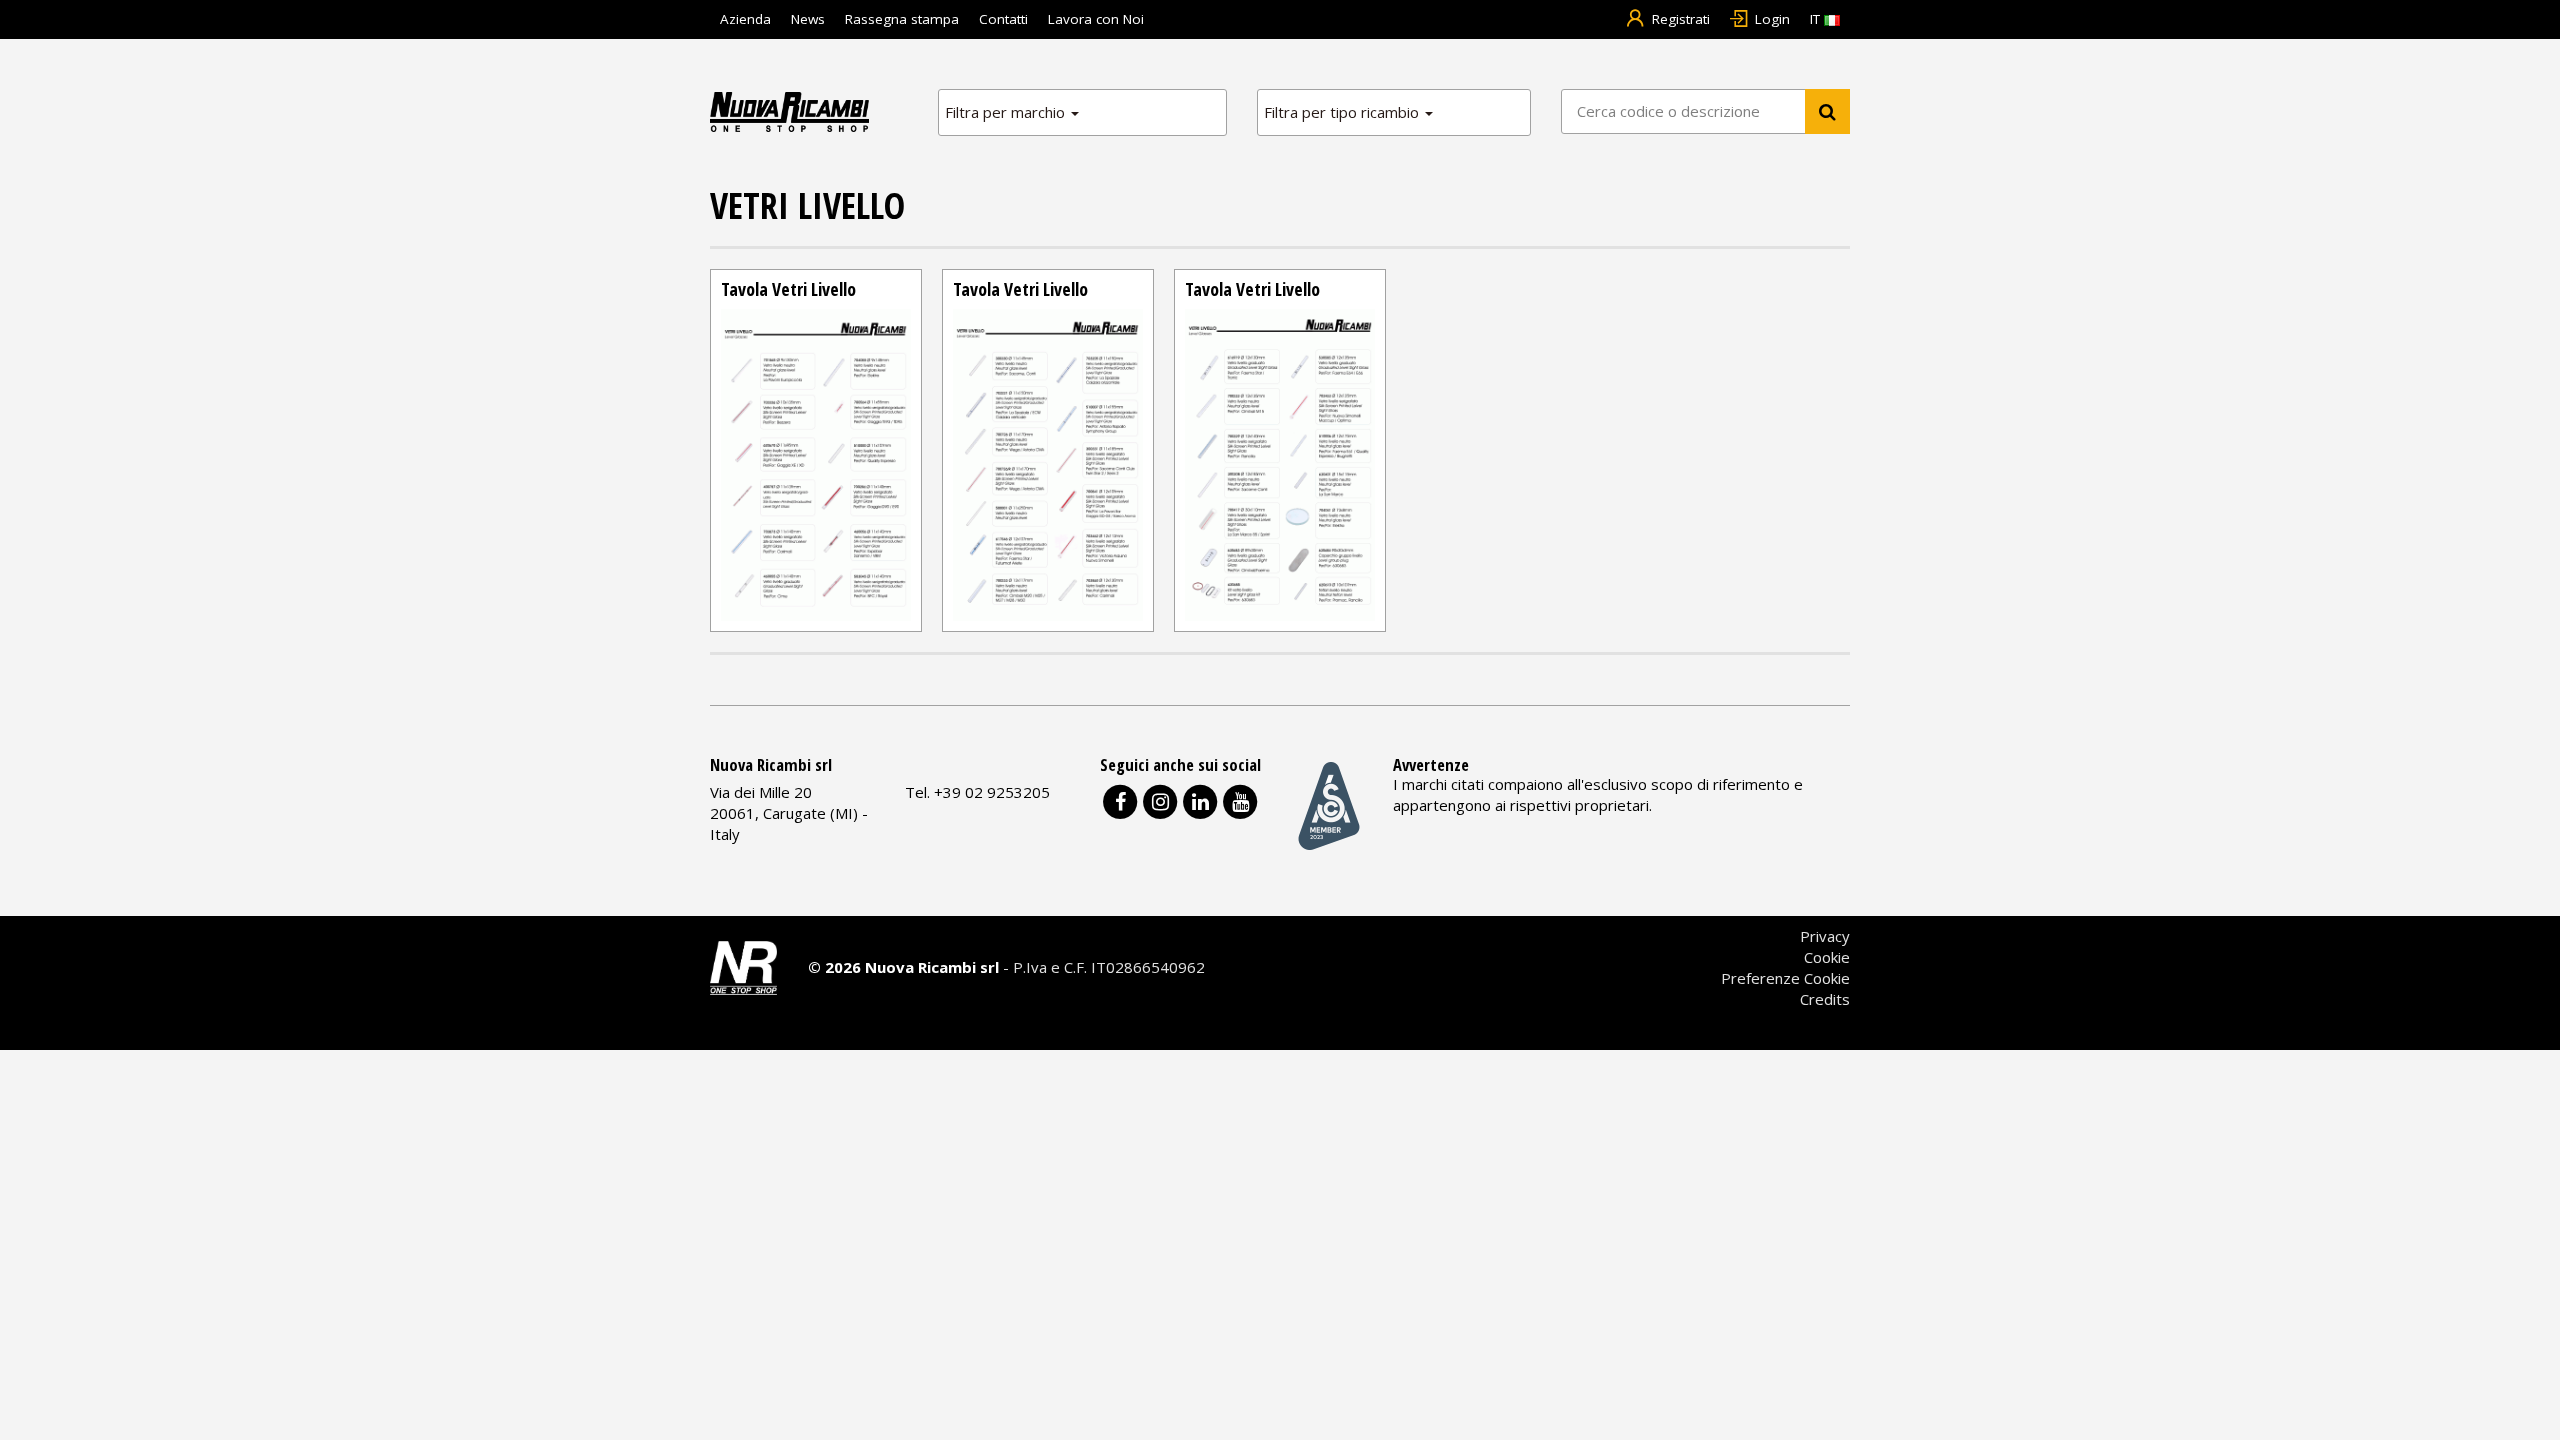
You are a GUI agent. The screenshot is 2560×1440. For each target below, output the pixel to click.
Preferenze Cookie (1785, 978)
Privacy (1825, 936)
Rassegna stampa (902, 19)
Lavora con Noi (1096, 19)
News (808, 19)
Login (1772, 19)
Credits (1825, 999)
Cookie (1827, 957)
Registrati (1681, 19)
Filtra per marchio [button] (1007, 112)
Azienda (745, 19)
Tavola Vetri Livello (788, 289)
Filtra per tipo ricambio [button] (1343, 112)
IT (1817, 19)
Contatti (1003, 19)
